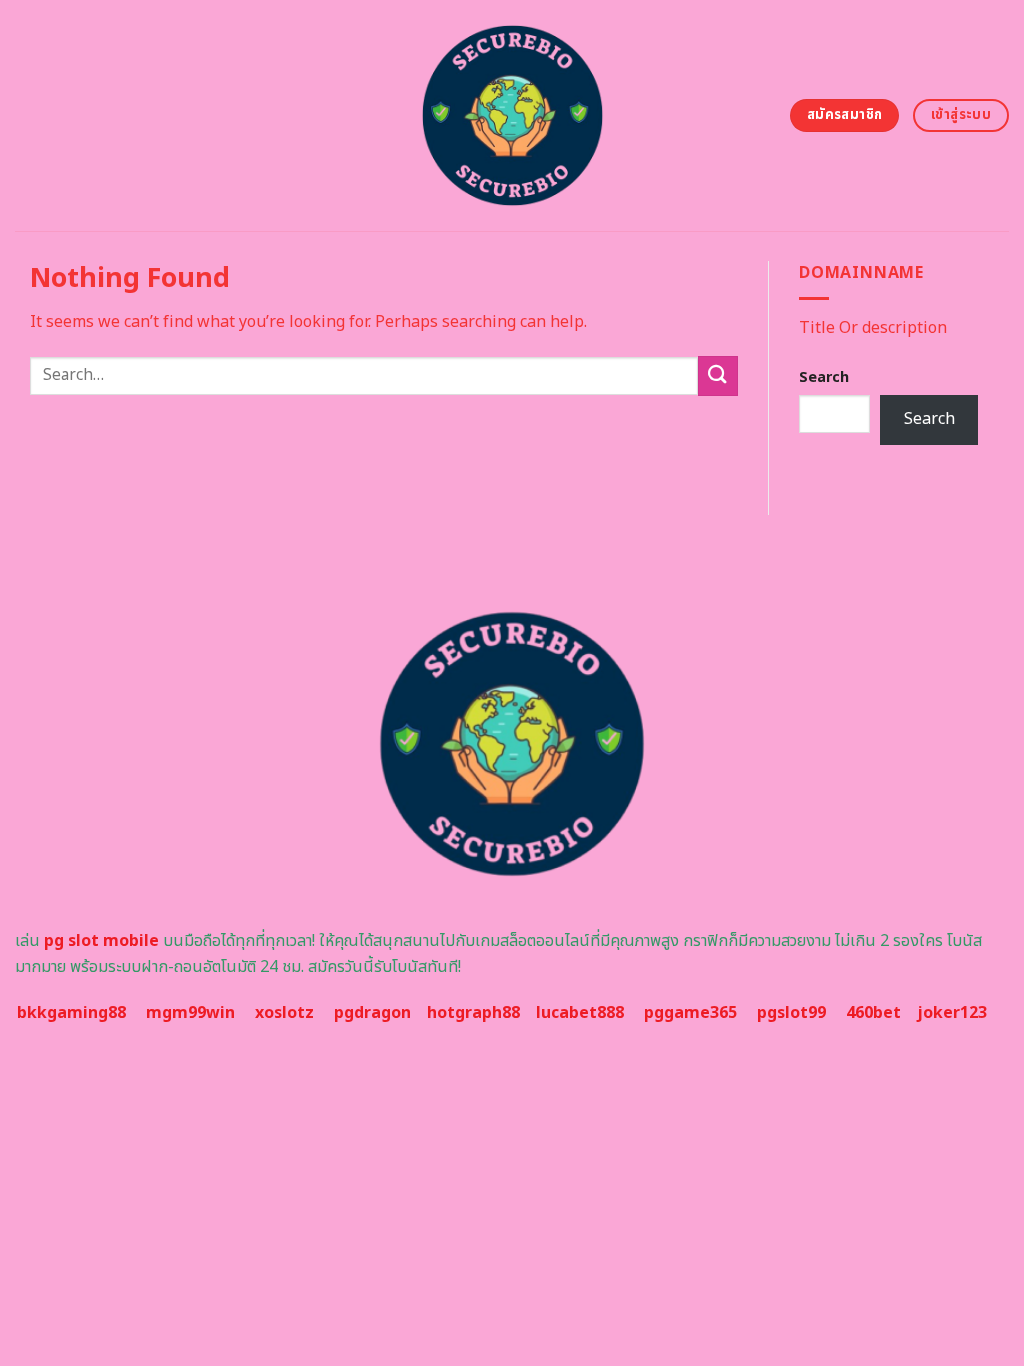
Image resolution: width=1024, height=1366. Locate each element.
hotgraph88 (473, 1013)
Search (824, 377)
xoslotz (284, 1013)
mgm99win (190, 1013)
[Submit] (718, 375)
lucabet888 (580, 1013)
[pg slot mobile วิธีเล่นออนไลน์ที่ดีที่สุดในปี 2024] (512, 115)
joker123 (952, 1013)
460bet (873, 1013)
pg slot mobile (101, 941)
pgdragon (372, 1013)
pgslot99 (791, 1013)
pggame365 (690, 1013)
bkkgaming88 (71, 1013)
